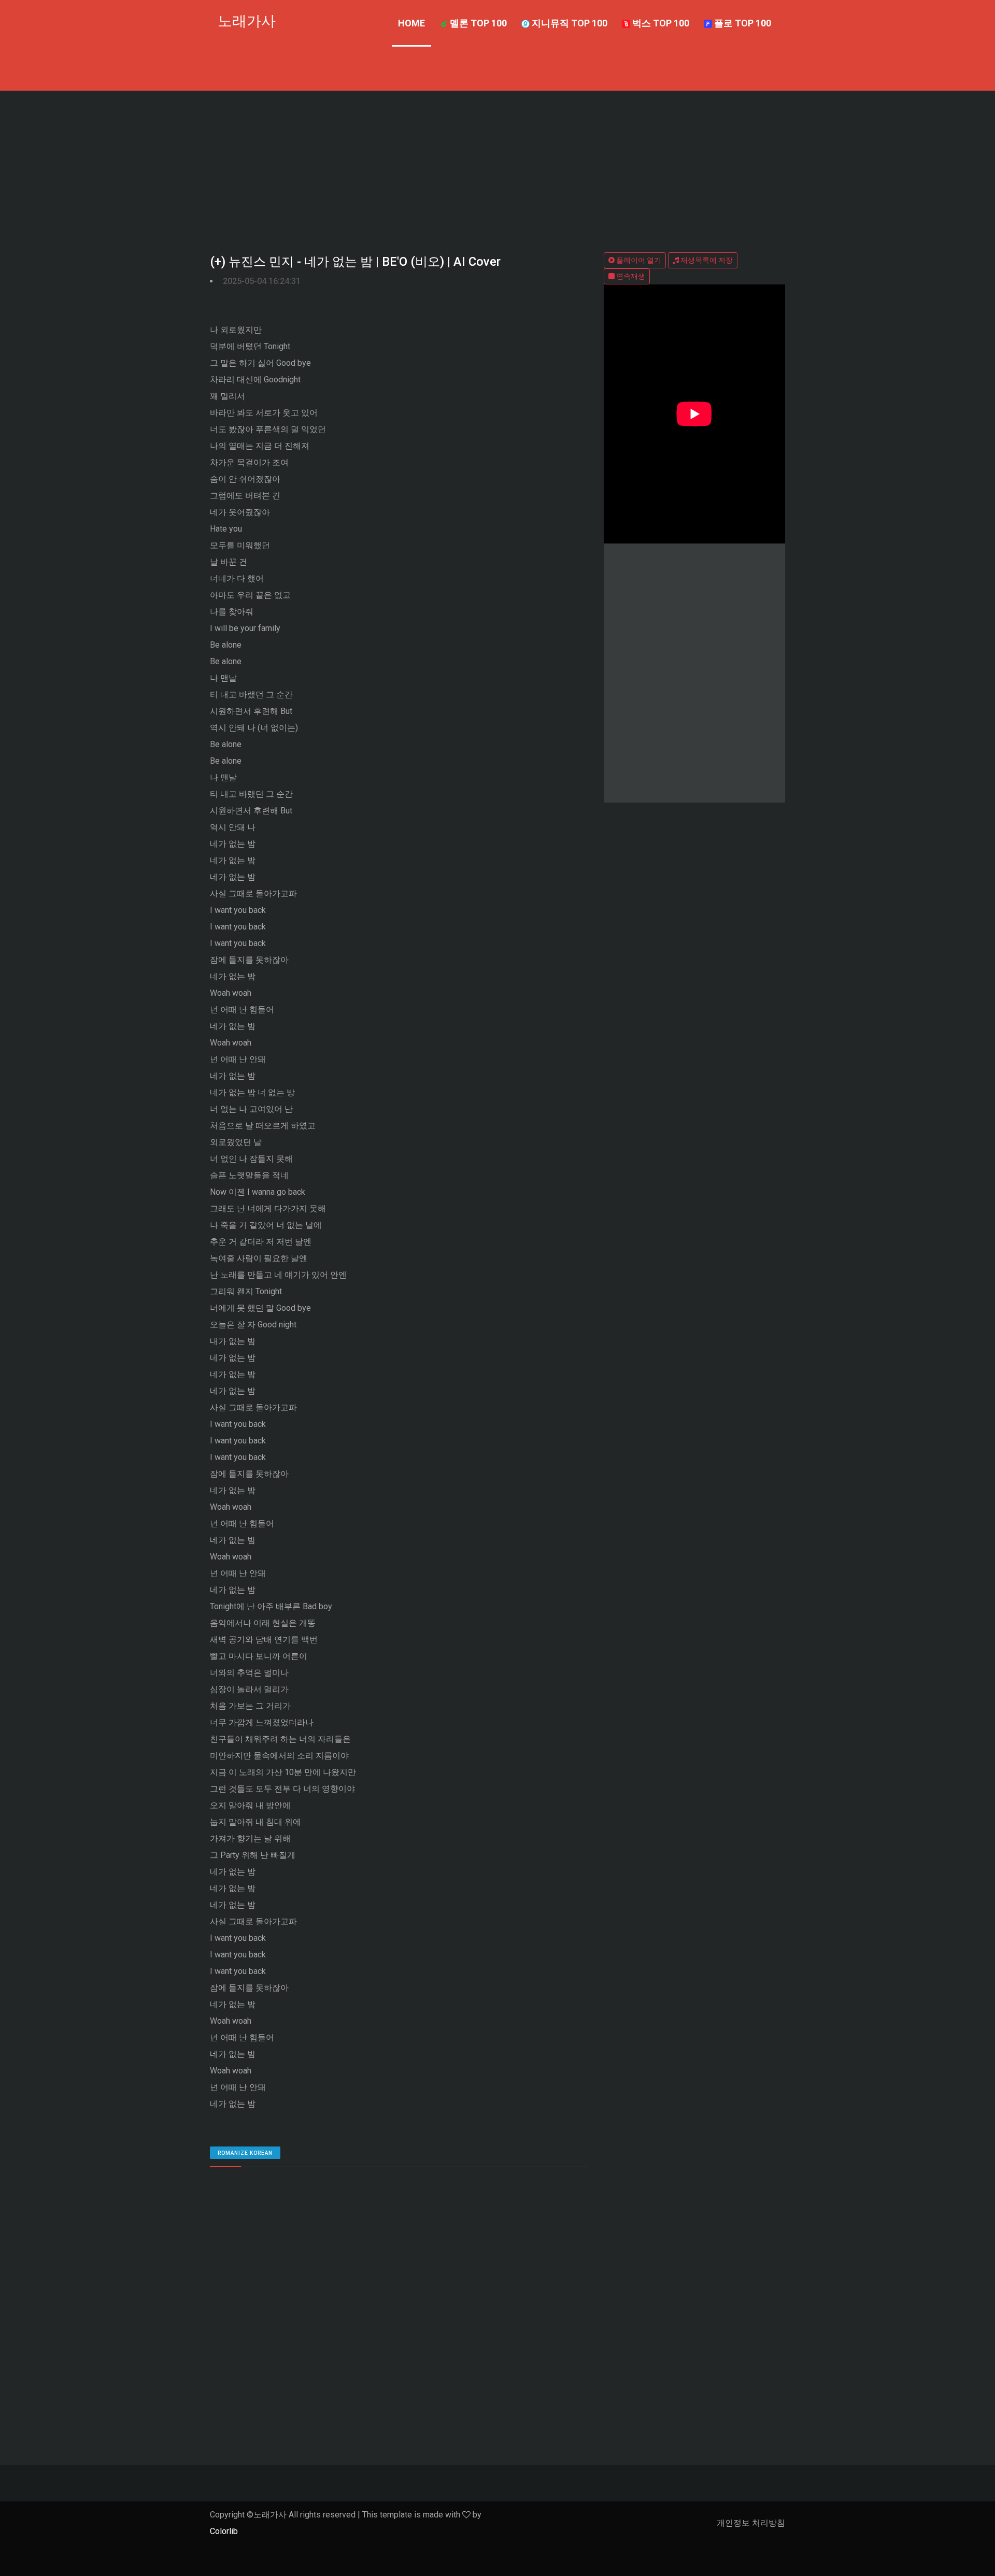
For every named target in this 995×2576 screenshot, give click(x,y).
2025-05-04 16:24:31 (262, 281)
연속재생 (630, 276)
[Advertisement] (497, 168)
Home (411, 23)
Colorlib (224, 2531)
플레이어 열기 (638, 260)
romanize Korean (245, 2153)
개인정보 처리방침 (751, 2523)
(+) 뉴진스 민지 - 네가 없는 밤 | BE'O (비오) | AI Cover (355, 262)
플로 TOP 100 (742, 23)
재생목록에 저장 (706, 260)
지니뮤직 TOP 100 (568, 23)
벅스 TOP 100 (660, 23)
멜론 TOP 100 (477, 23)
